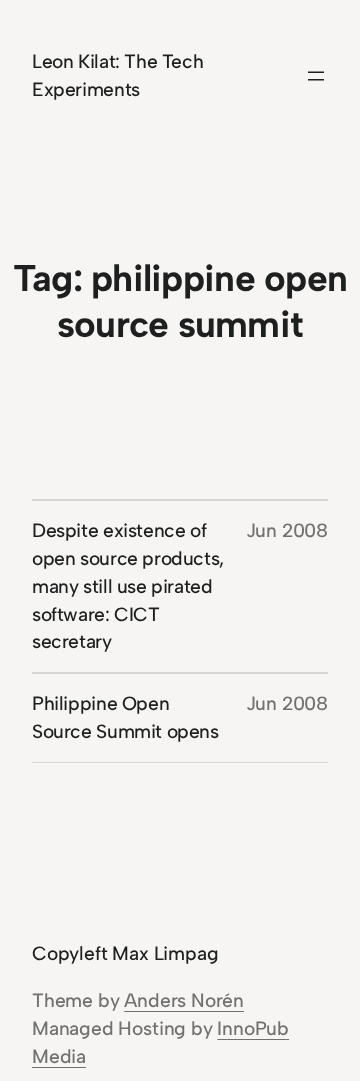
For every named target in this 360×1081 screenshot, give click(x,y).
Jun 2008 (287, 530)
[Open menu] (316, 76)
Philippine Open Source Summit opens (125, 717)
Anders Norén (184, 1000)
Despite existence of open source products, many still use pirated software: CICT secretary (128, 586)
